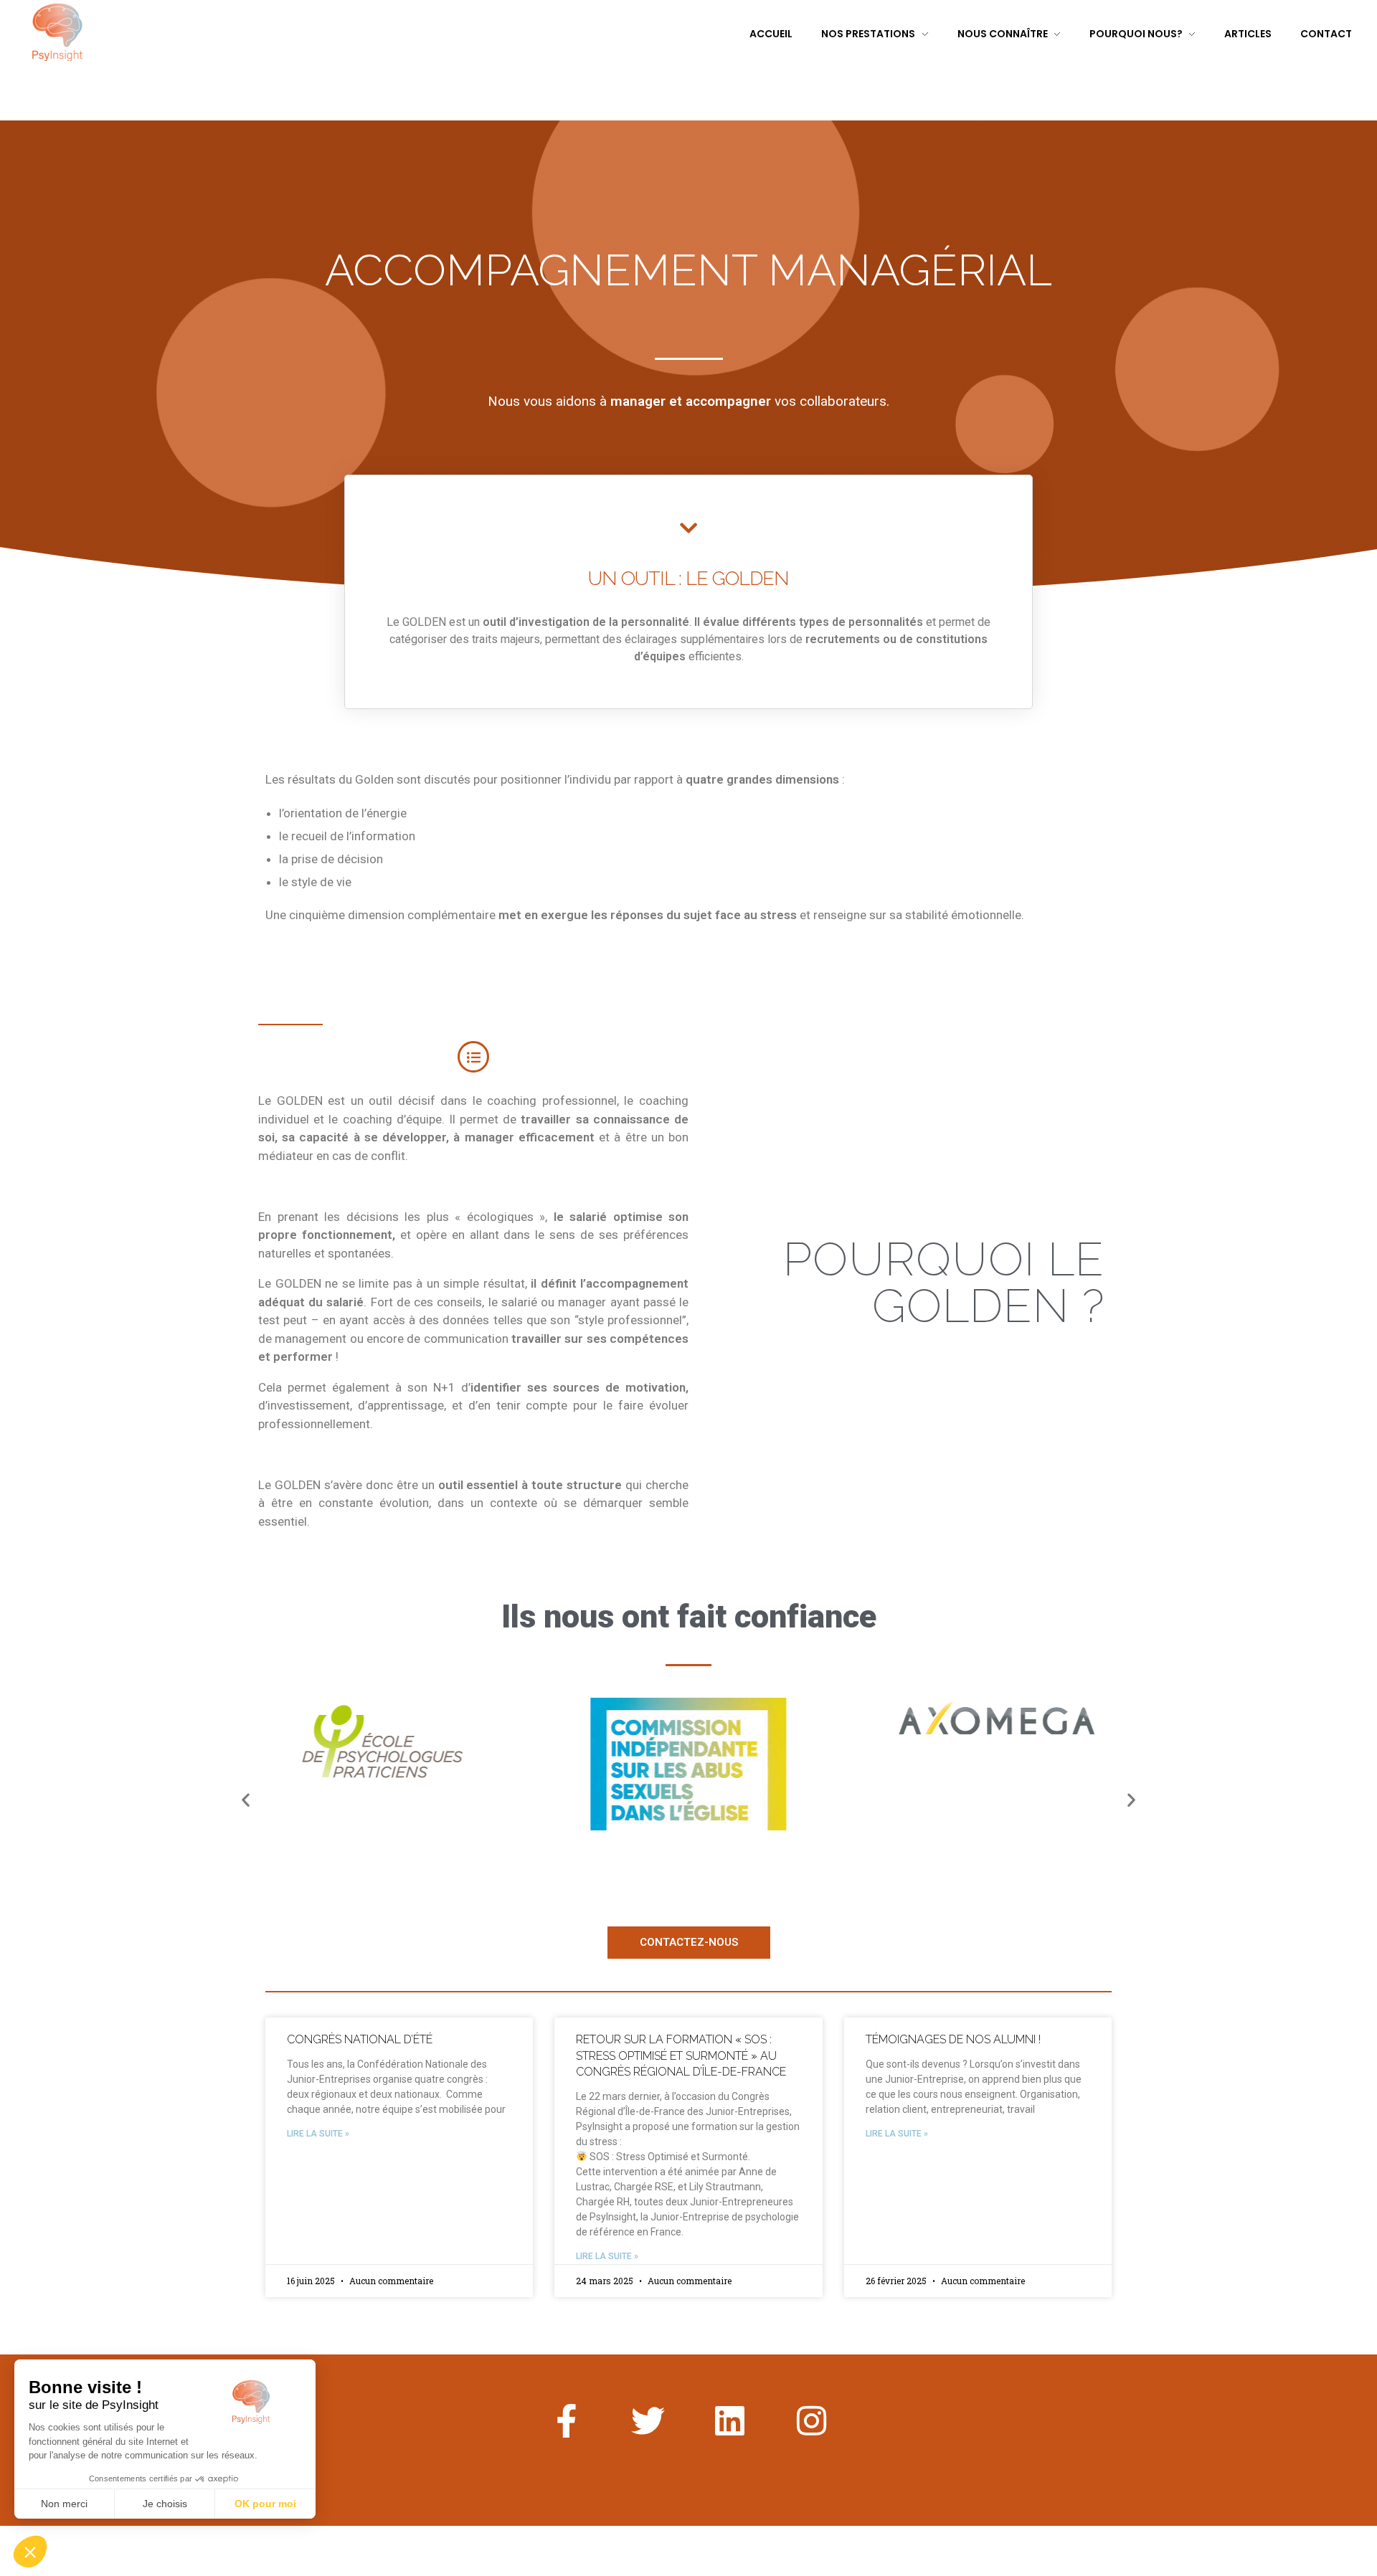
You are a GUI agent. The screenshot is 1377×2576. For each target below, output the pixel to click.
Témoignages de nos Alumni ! (953, 2039)
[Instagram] (811, 2420)
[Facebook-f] (566, 2420)
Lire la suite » (318, 2134)
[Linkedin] (729, 2420)
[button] (246, 1800)
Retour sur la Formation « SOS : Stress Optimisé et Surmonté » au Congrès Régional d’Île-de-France (681, 2055)
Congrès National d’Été (360, 2039)
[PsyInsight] (57, 32)
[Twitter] (648, 2420)
